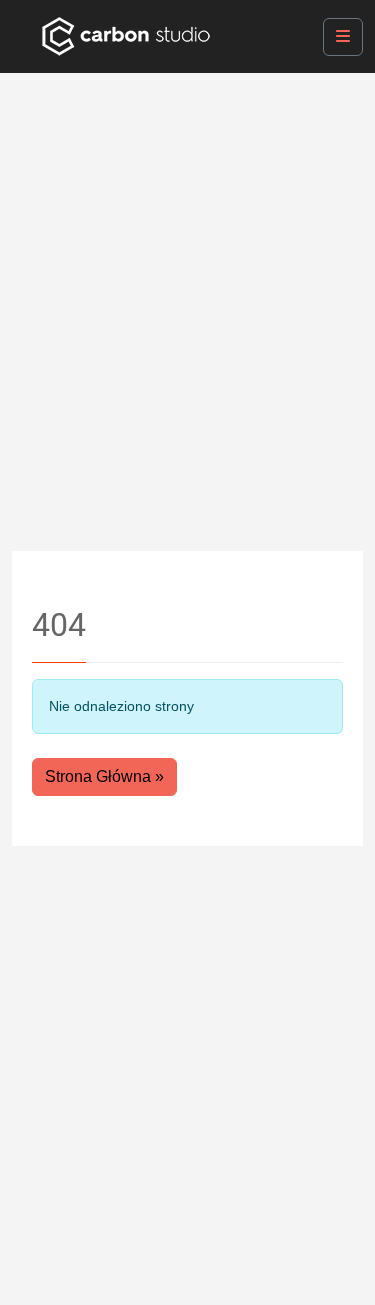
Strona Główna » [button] (104, 776)
